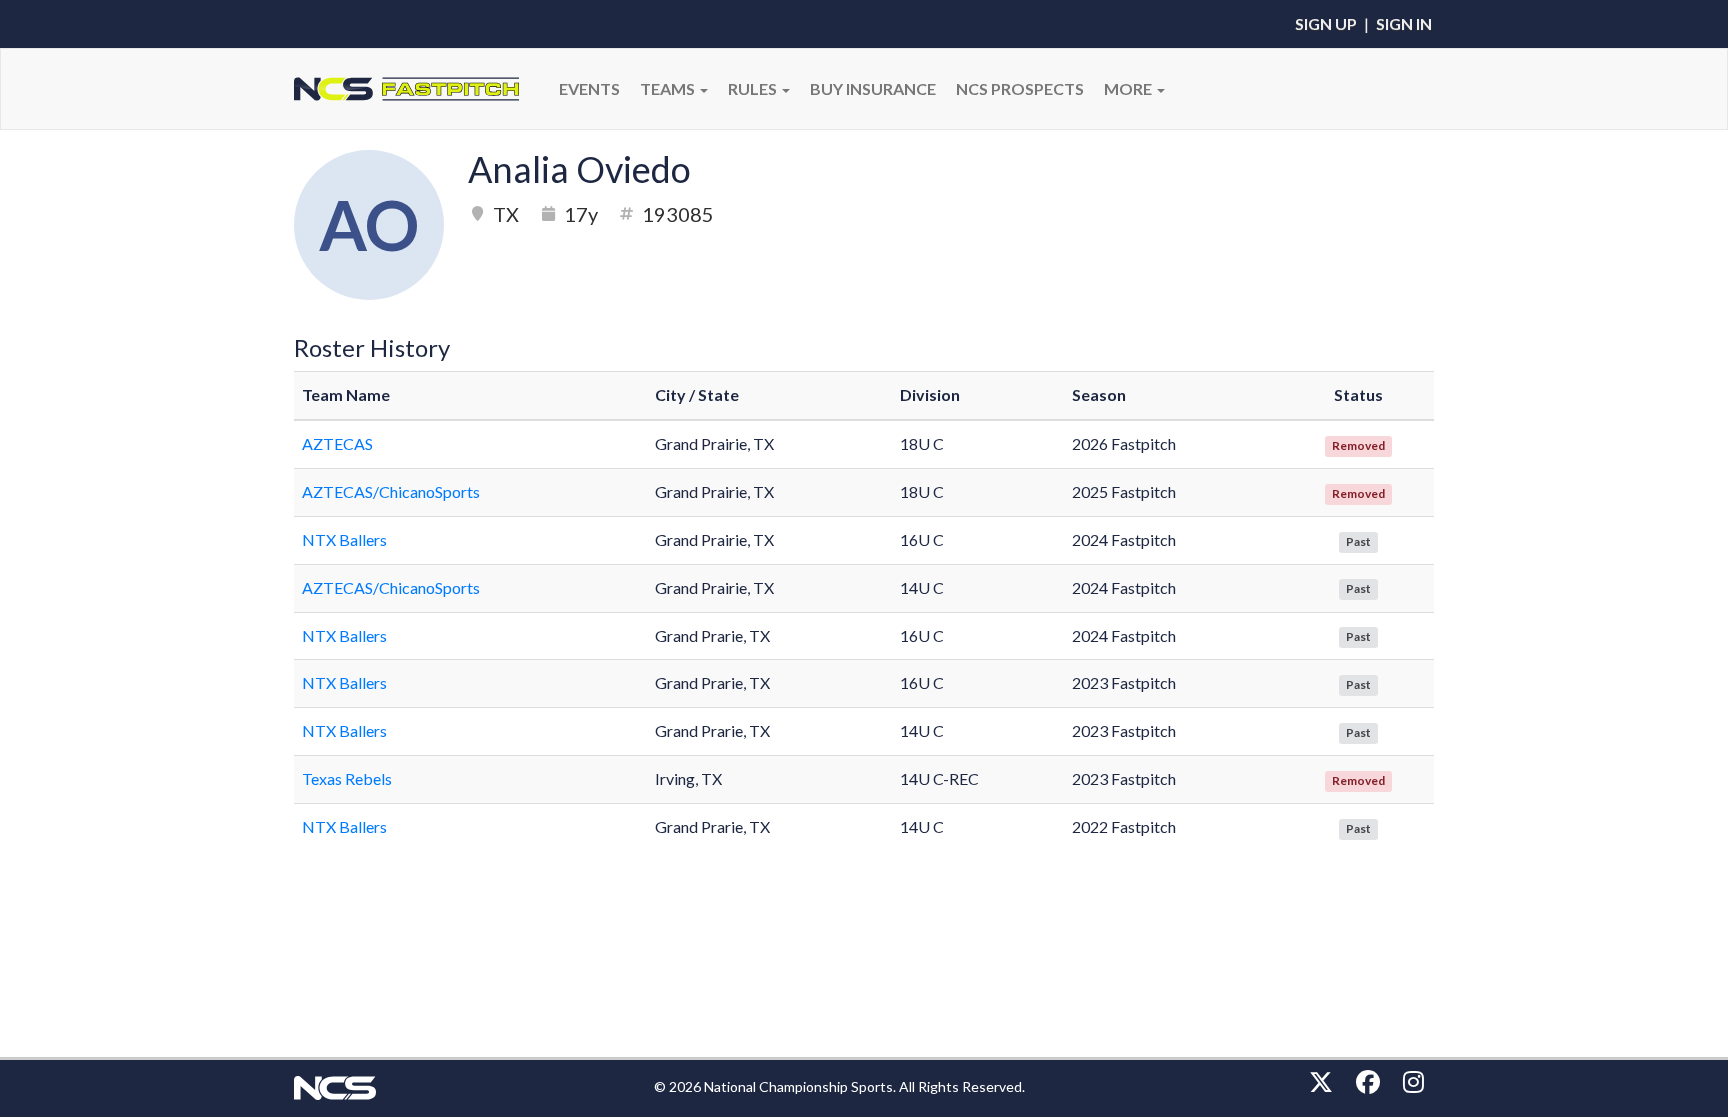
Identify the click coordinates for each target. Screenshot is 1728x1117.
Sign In (1404, 23)
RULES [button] (754, 88)
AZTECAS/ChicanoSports (391, 491)
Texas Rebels (347, 778)
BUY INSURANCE (873, 88)
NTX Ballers (344, 539)
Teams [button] (669, 88)
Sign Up (1326, 23)
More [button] (1129, 88)
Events (589, 88)
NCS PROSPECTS (1020, 88)
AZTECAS (337, 443)
